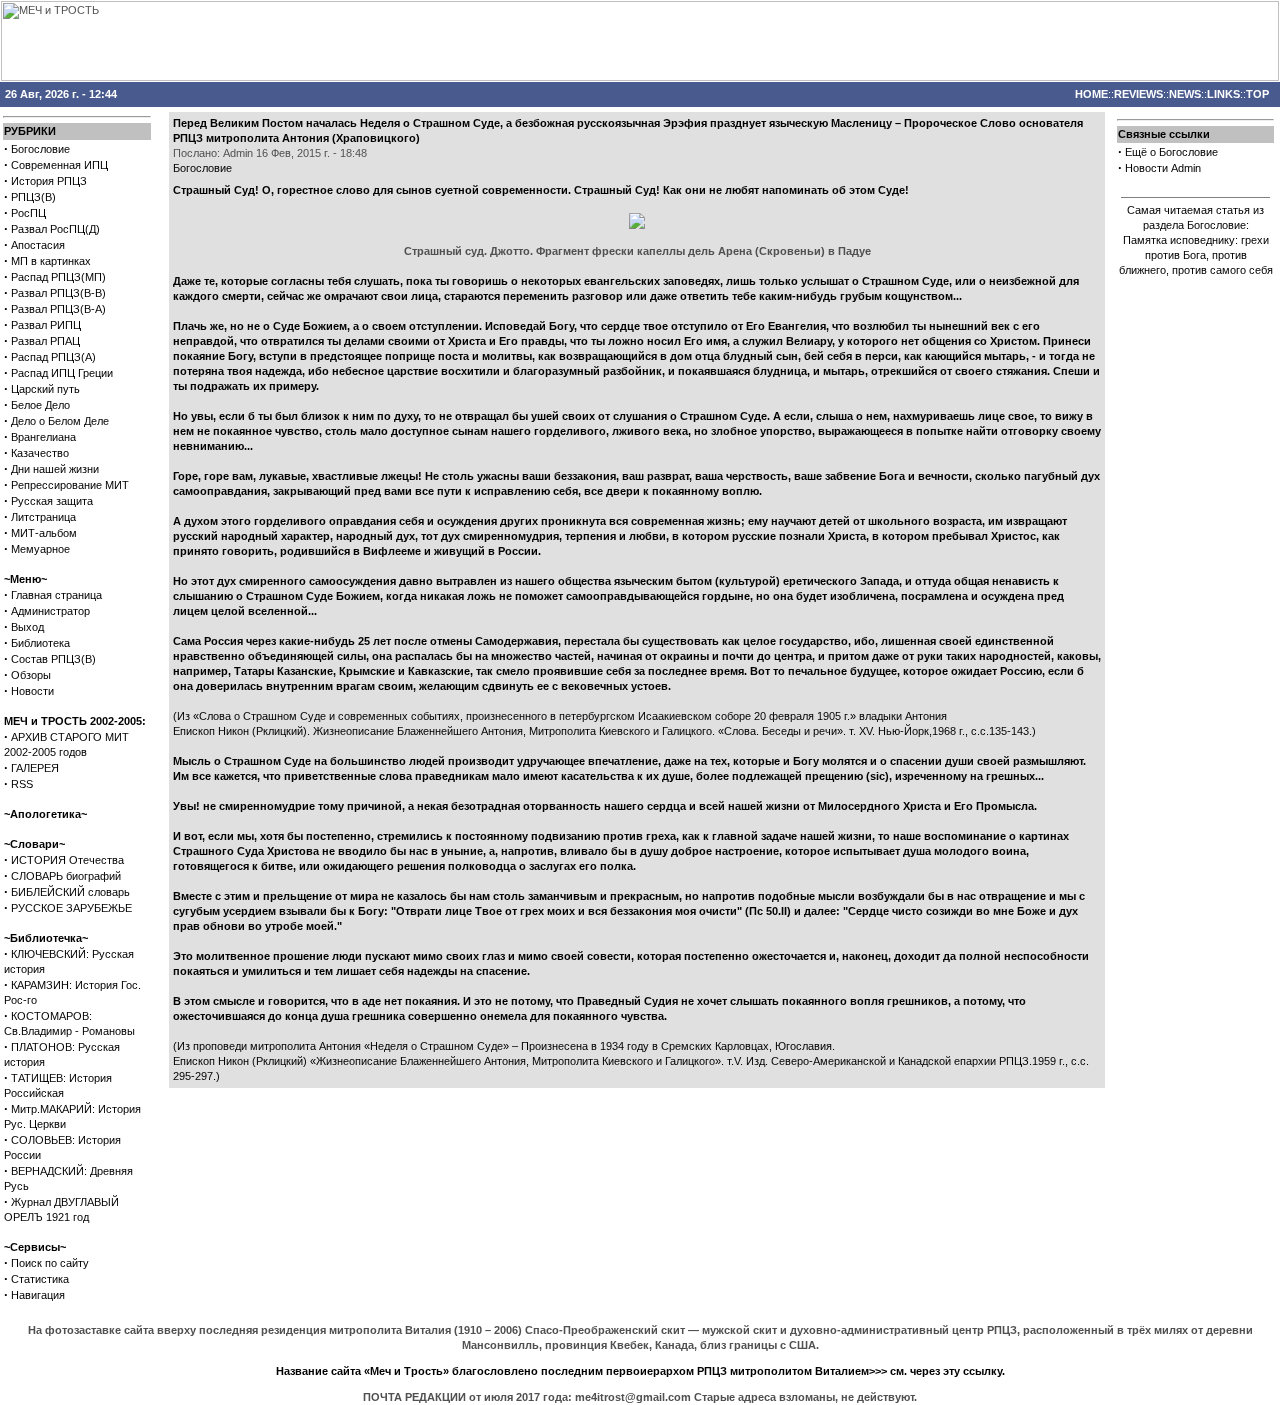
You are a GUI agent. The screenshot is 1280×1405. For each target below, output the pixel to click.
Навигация (38, 1295)
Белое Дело (40, 405)
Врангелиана (43, 437)
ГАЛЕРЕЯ (35, 768)
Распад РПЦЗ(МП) (58, 277)
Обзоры (31, 675)
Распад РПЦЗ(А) (53, 357)
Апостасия (38, 245)
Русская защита (52, 501)
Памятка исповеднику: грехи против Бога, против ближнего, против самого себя (1196, 255)
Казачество (40, 453)
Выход (27, 627)
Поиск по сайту (50, 1263)
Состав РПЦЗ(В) (53, 659)
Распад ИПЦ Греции (62, 373)
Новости (32, 691)
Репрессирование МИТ (70, 485)
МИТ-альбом (44, 533)
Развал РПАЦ (45, 341)
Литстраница (43, 517)
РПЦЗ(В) (33, 197)
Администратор (50, 611)
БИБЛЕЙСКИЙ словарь (70, 892)
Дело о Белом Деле (60, 421)
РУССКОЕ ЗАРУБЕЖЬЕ (71, 908)
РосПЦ (28, 213)
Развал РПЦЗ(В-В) (58, 293)
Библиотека (40, 643)
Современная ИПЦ (59, 165)
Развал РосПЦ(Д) (55, 229)
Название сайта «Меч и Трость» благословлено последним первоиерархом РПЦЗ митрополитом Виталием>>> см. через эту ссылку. (640, 1371)
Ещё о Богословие (1171, 152)
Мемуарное (40, 549)
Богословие (40, 149)
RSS (22, 784)
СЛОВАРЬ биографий (66, 876)
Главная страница (56, 595)
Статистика (40, 1279)
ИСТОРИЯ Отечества (67, 860)
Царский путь (45, 389)
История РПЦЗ (49, 181)
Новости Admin (1163, 168)
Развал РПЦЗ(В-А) (58, 309)
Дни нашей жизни (55, 469)
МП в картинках (51, 261)
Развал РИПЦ (46, 325)
